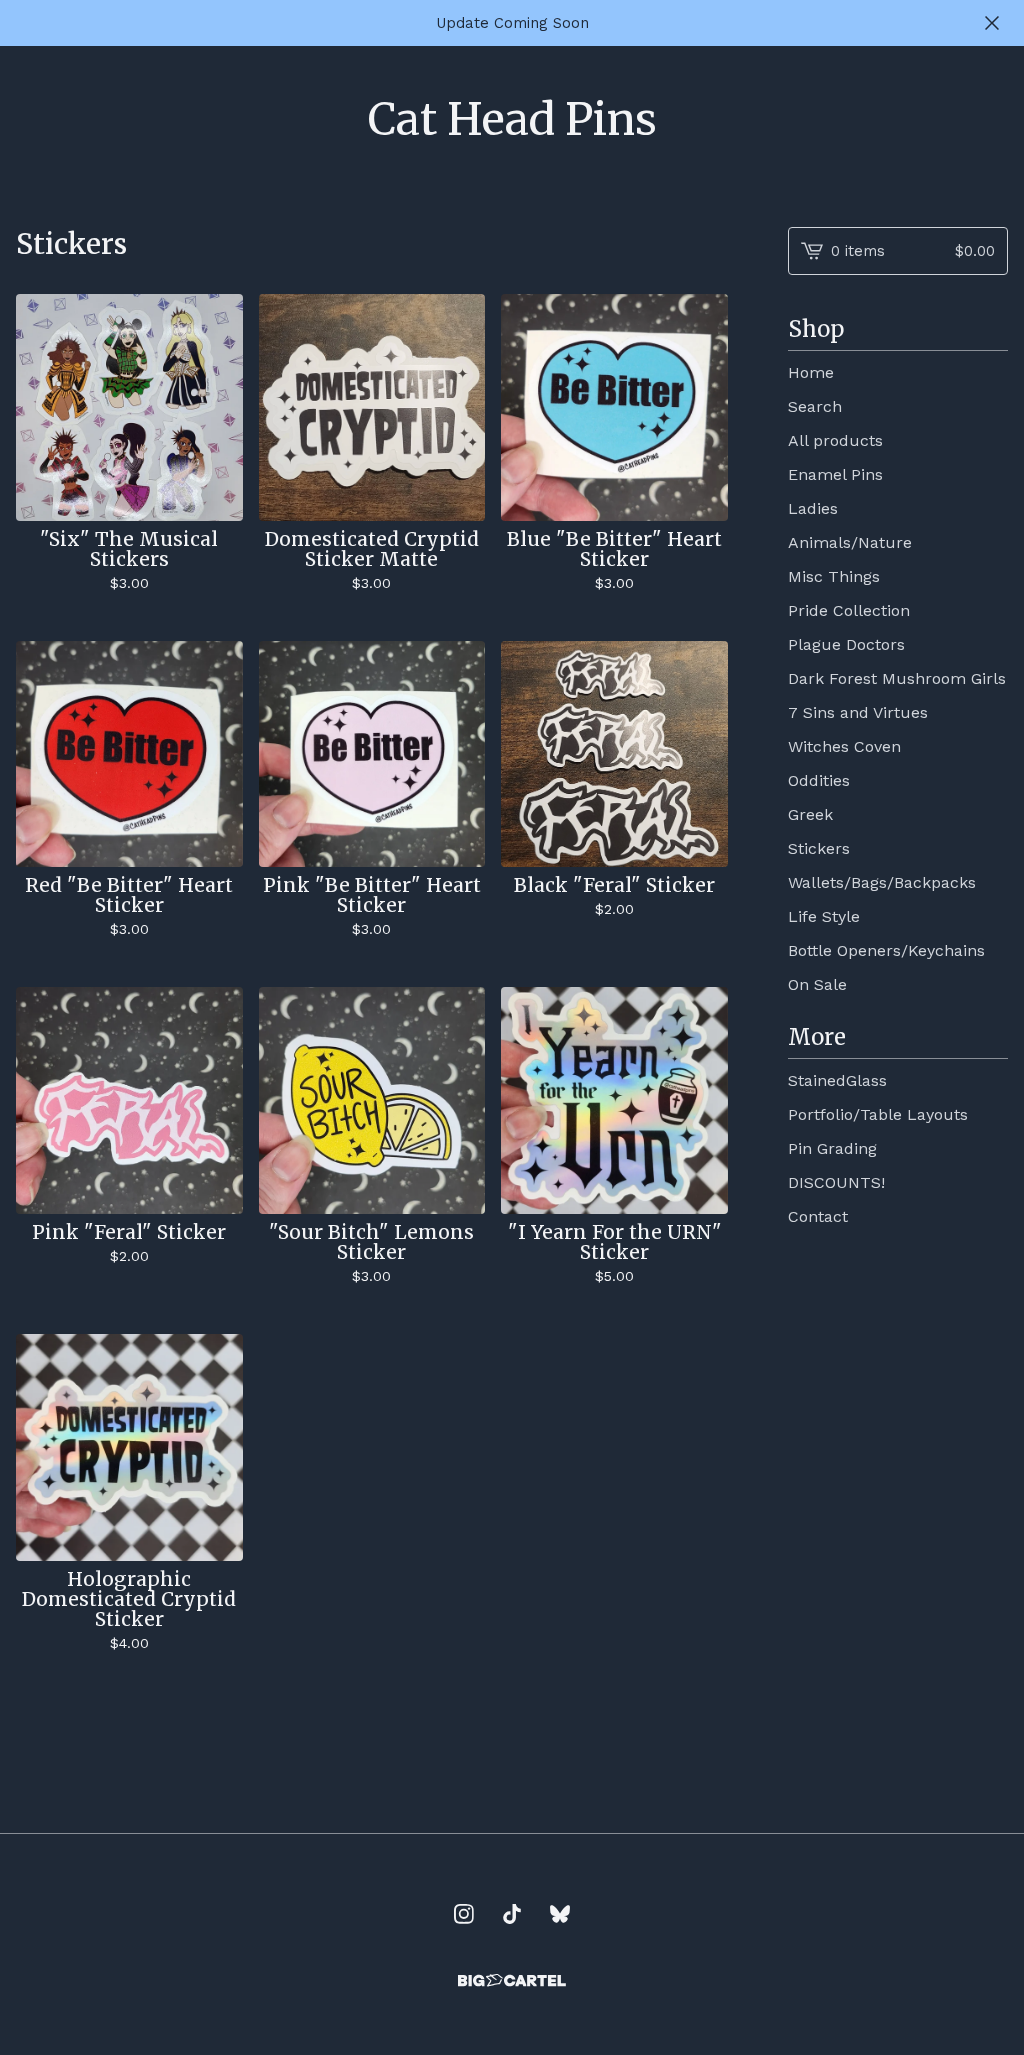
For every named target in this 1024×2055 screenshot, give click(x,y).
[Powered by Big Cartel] (512, 1980)
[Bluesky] (560, 1914)
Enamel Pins (835, 474)
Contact (818, 1216)
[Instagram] (464, 1914)
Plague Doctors (846, 644)
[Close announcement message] (992, 23)
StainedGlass (837, 1080)
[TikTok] (512, 1914)
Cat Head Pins (512, 120)
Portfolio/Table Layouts (878, 1114)
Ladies (813, 508)
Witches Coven (844, 746)
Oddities (819, 780)
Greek (810, 814)
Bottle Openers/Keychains (886, 950)
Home (811, 372)
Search (815, 406)
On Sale (817, 984)
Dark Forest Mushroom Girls (897, 678)
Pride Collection (849, 610)
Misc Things (834, 576)
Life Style (824, 916)
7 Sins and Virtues (858, 712)
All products (835, 440)
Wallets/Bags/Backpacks (882, 882)
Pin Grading (832, 1148)
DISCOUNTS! (836, 1182)
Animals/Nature (850, 542)
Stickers (819, 848)
